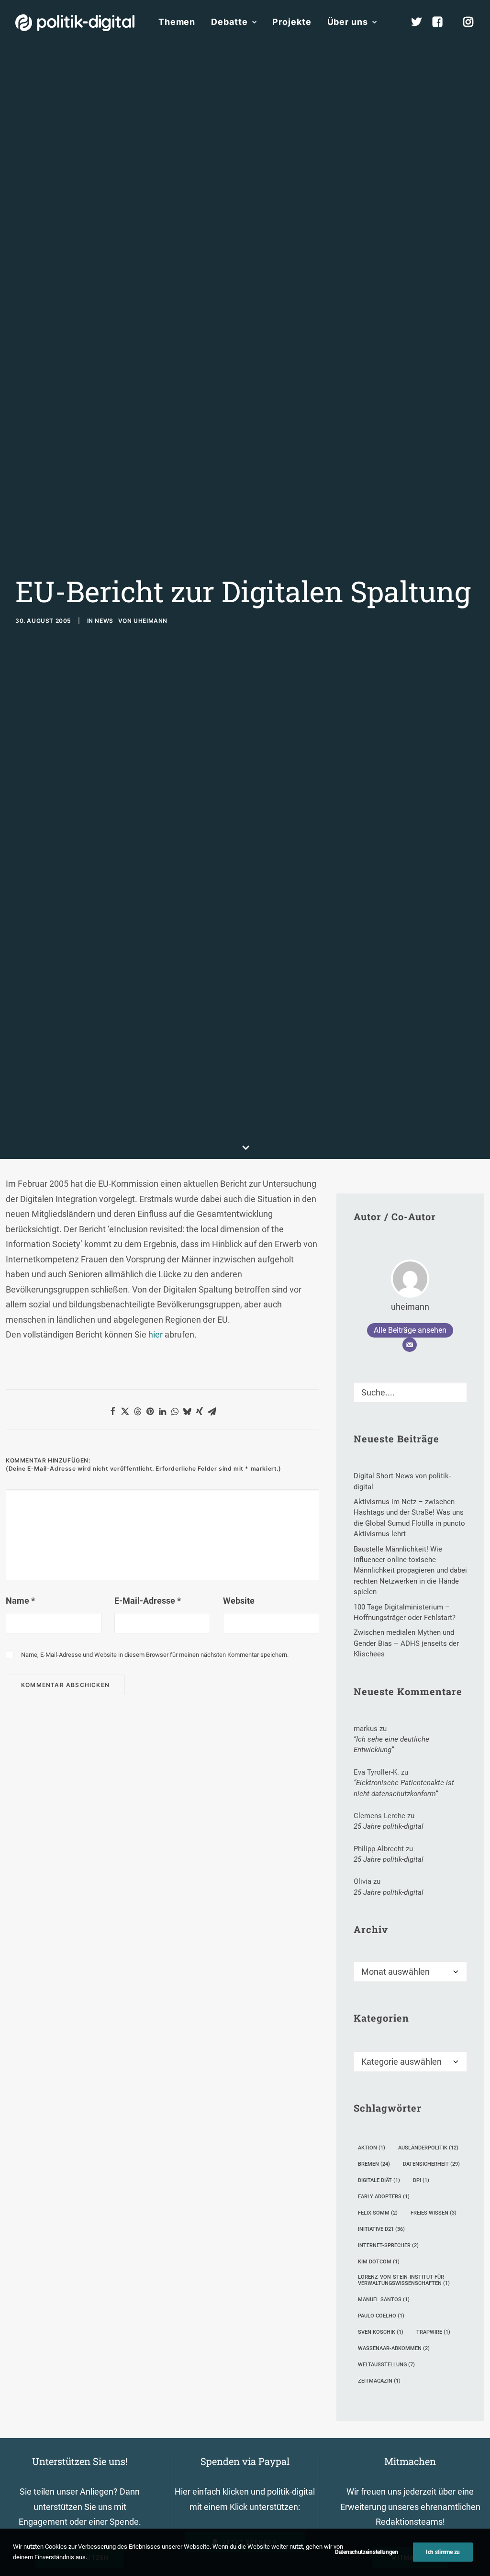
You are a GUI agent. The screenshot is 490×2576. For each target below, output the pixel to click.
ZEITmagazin (379, 2381)
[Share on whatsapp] (175, 1411)
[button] (456, 1390)
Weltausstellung (386, 2365)
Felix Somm (378, 2213)
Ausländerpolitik (428, 2148)
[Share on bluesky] (187, 1411)
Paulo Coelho (381, 2316)
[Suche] (410, 1392)
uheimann (150, 621)
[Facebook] (442, 22)
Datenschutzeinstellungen (367, 2552)
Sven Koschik (381, 2332)
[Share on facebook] (112, 1411)
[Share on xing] (200, 1411)
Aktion (372, 2148)
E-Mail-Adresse (148, 1601)
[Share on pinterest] (150, 1411)
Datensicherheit (431, 2164)
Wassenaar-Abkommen (394, 2348)
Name (20, 1601)
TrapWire (433, 2332)
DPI (421, 2180)
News (104, 621)
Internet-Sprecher (388, 2245)
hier (156, 1334)
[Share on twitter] (125, 1411)
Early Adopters (384, 2197)
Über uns (348, 22)
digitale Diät (379, 2180)
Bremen (374, 2164)
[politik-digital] (75, 23)
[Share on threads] (137, 1411)
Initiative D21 (381, 2229)
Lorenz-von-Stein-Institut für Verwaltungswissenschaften (404, 2280)
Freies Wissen (434, 2213)
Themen (177, 22)
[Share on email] (212, 1411)
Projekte (292, 22)
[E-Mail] (410, 1345)
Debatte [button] (229, 22)
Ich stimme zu (443, 2552)
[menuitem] (177, 22)
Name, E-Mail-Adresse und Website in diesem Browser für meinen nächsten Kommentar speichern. (155, 1655)
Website (239, 1601)
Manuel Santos (384, 2300)
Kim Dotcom (379, 2262)
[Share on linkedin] (162, 1411)
